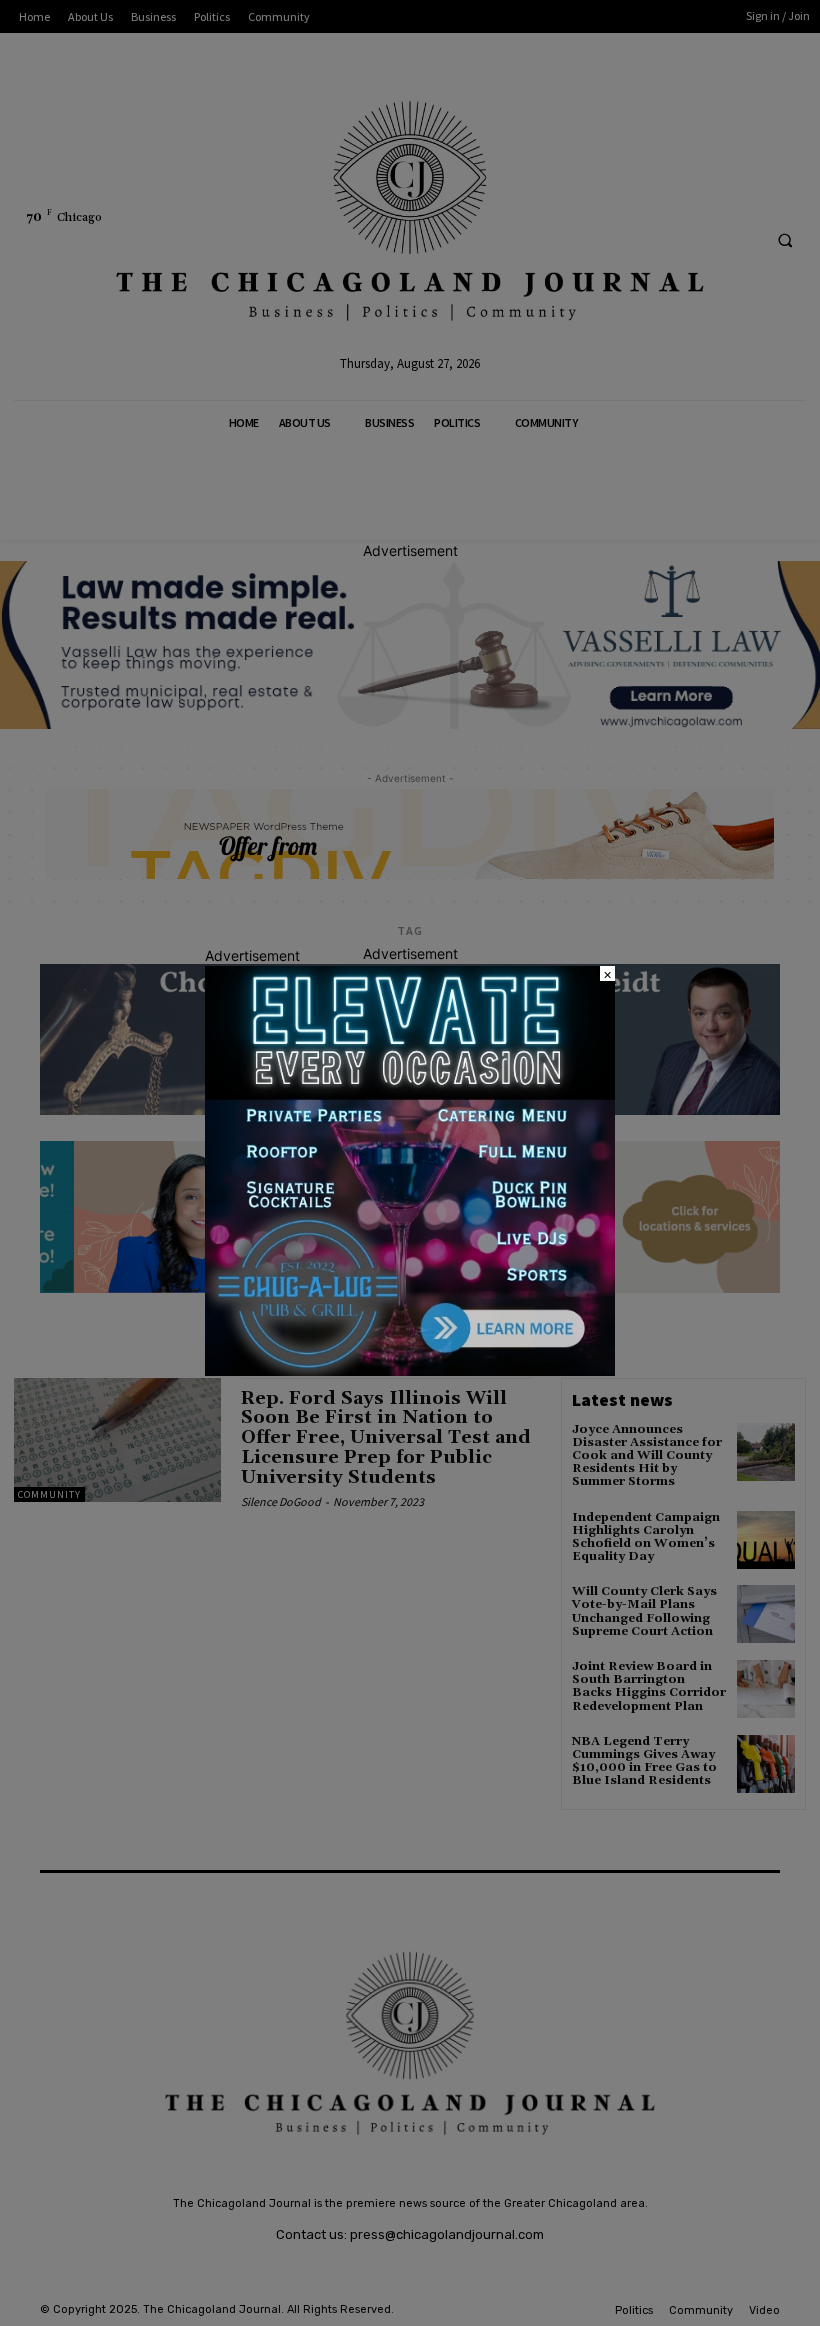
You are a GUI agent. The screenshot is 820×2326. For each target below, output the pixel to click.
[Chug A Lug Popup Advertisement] (410, 1370)
